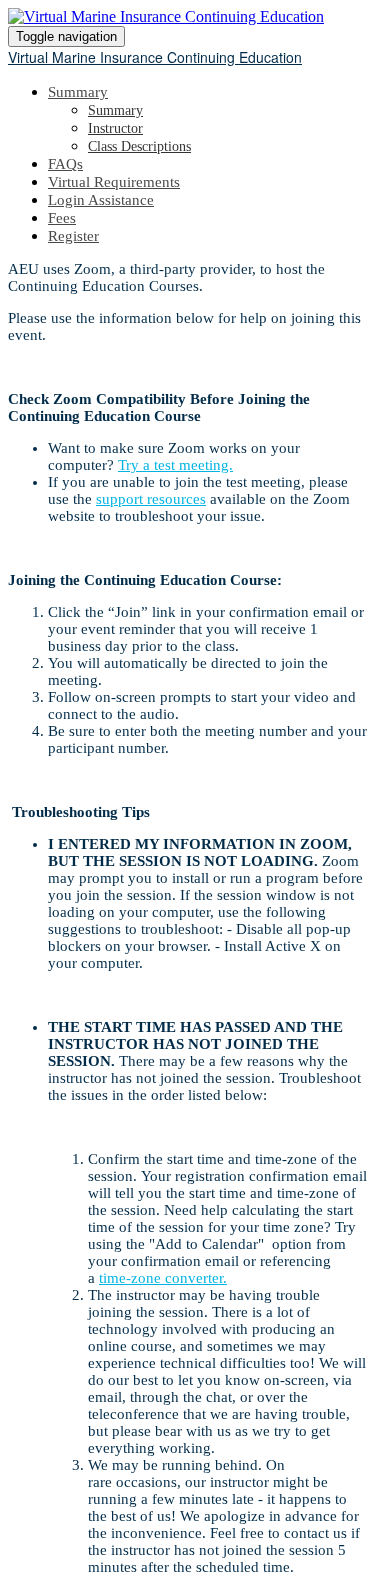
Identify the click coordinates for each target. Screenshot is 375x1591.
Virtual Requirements (114, 182)
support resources (151, 499)
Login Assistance (101, 200)
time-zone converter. (163, 1278)
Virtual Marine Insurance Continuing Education (155, 57)
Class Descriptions (139, 146)
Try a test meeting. (175, 465)
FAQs (65, 164)
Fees (62, 218)
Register (73, 236)
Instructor (115, 128)
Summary (78, 92)
